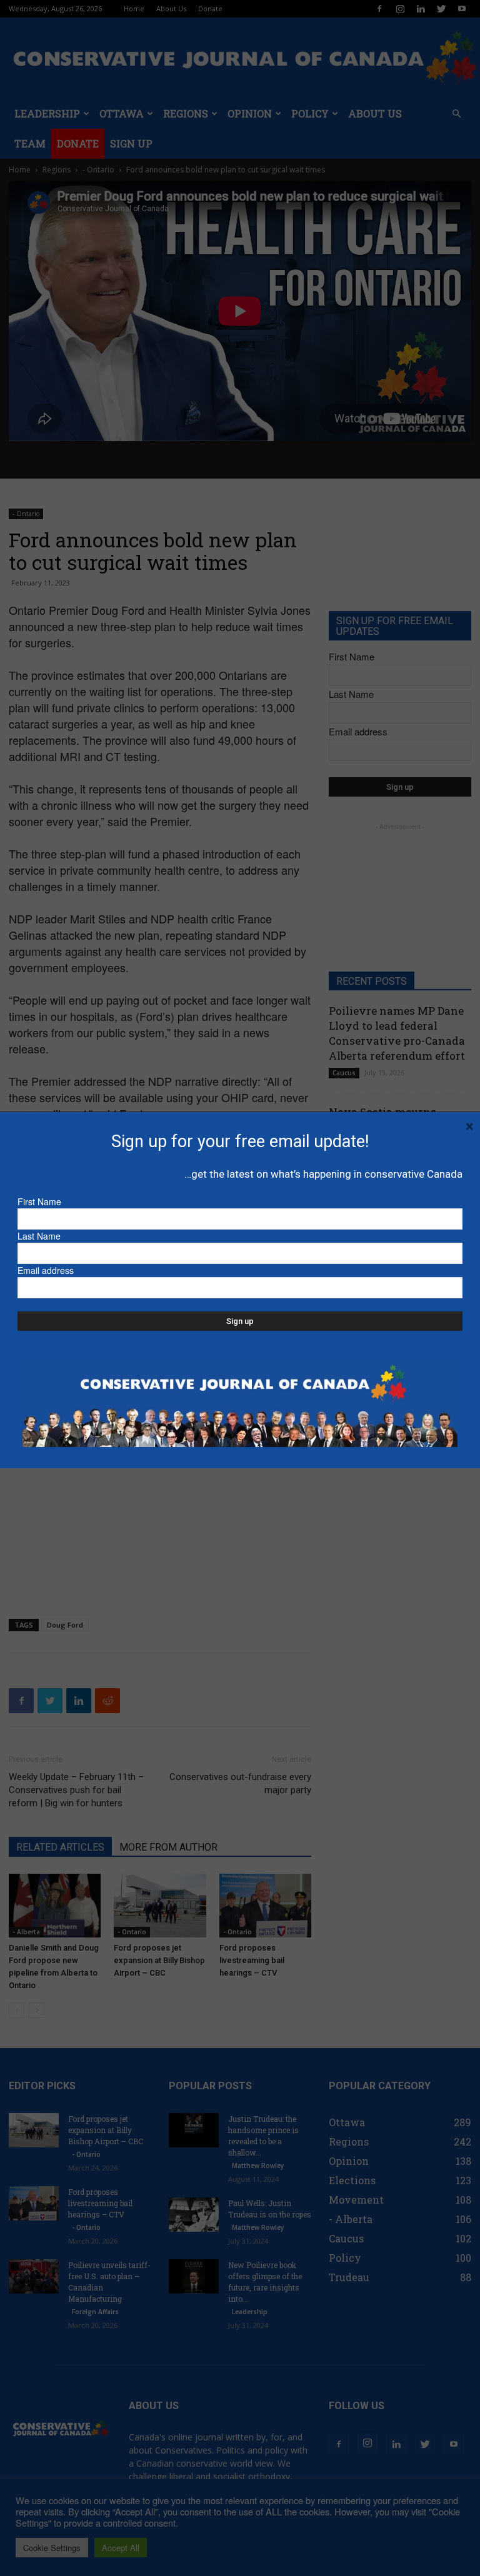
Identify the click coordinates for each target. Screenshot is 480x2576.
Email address (46, 1270)
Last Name (39, 1236)
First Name (39, 1201)
